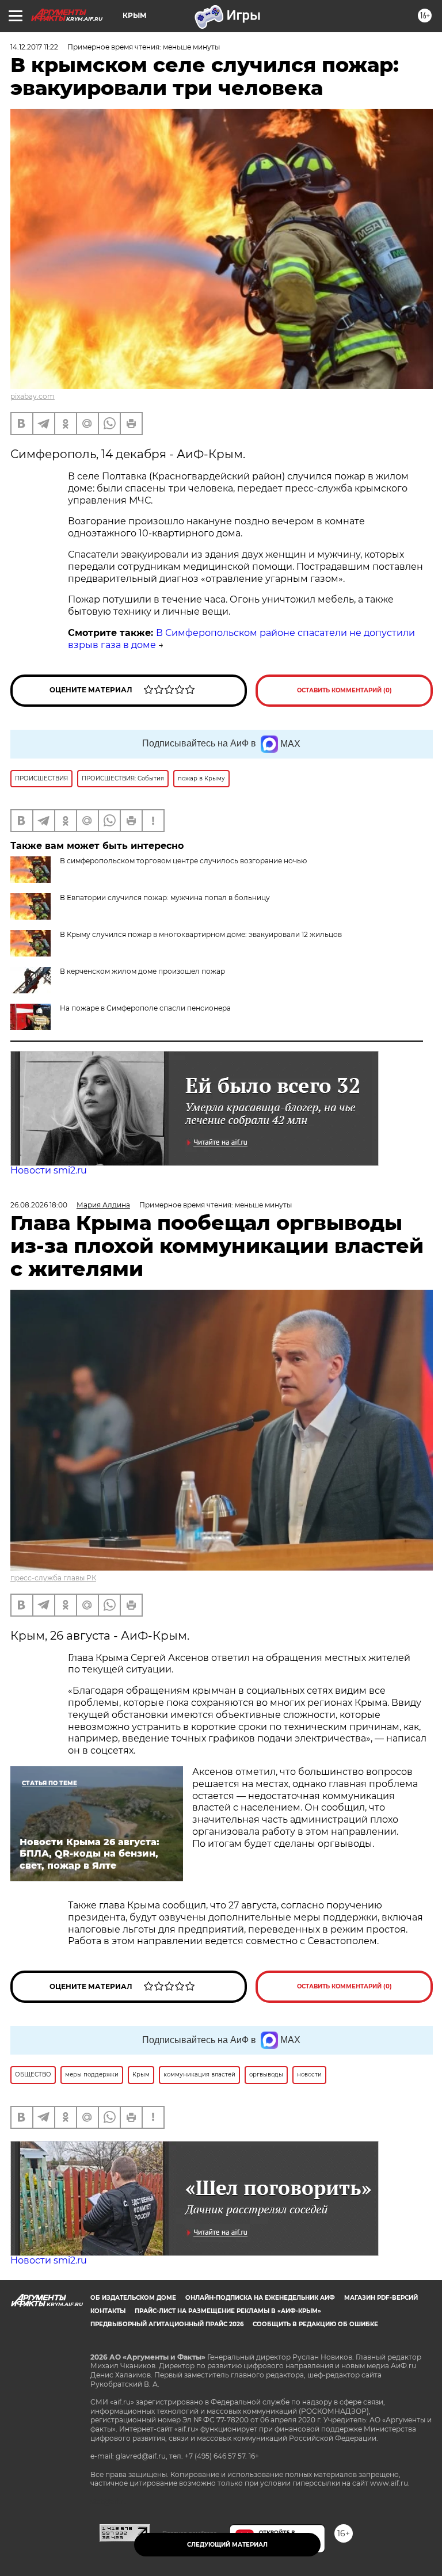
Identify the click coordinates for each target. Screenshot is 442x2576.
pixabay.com (33, 396)
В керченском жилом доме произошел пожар (142, 971)
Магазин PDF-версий (381, 2298)
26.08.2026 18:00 (39, 1205)
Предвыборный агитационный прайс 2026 (167, 2324)
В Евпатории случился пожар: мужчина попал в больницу (165, 898)
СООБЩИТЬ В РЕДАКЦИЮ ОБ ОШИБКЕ (315, 2324)
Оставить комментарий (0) (344, 690)
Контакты (108, 2311)
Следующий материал (227, 2545)
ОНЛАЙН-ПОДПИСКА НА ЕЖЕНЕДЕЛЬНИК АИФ (260, 2298)
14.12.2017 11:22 (34, 47)
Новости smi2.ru (49, 1170)
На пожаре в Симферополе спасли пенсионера (145, 1008)
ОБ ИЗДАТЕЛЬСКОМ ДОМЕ (133, 2298)
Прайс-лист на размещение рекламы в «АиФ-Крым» (228, 2311)
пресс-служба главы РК (53, 1578)
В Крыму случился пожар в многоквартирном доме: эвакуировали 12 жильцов (201, 934)
